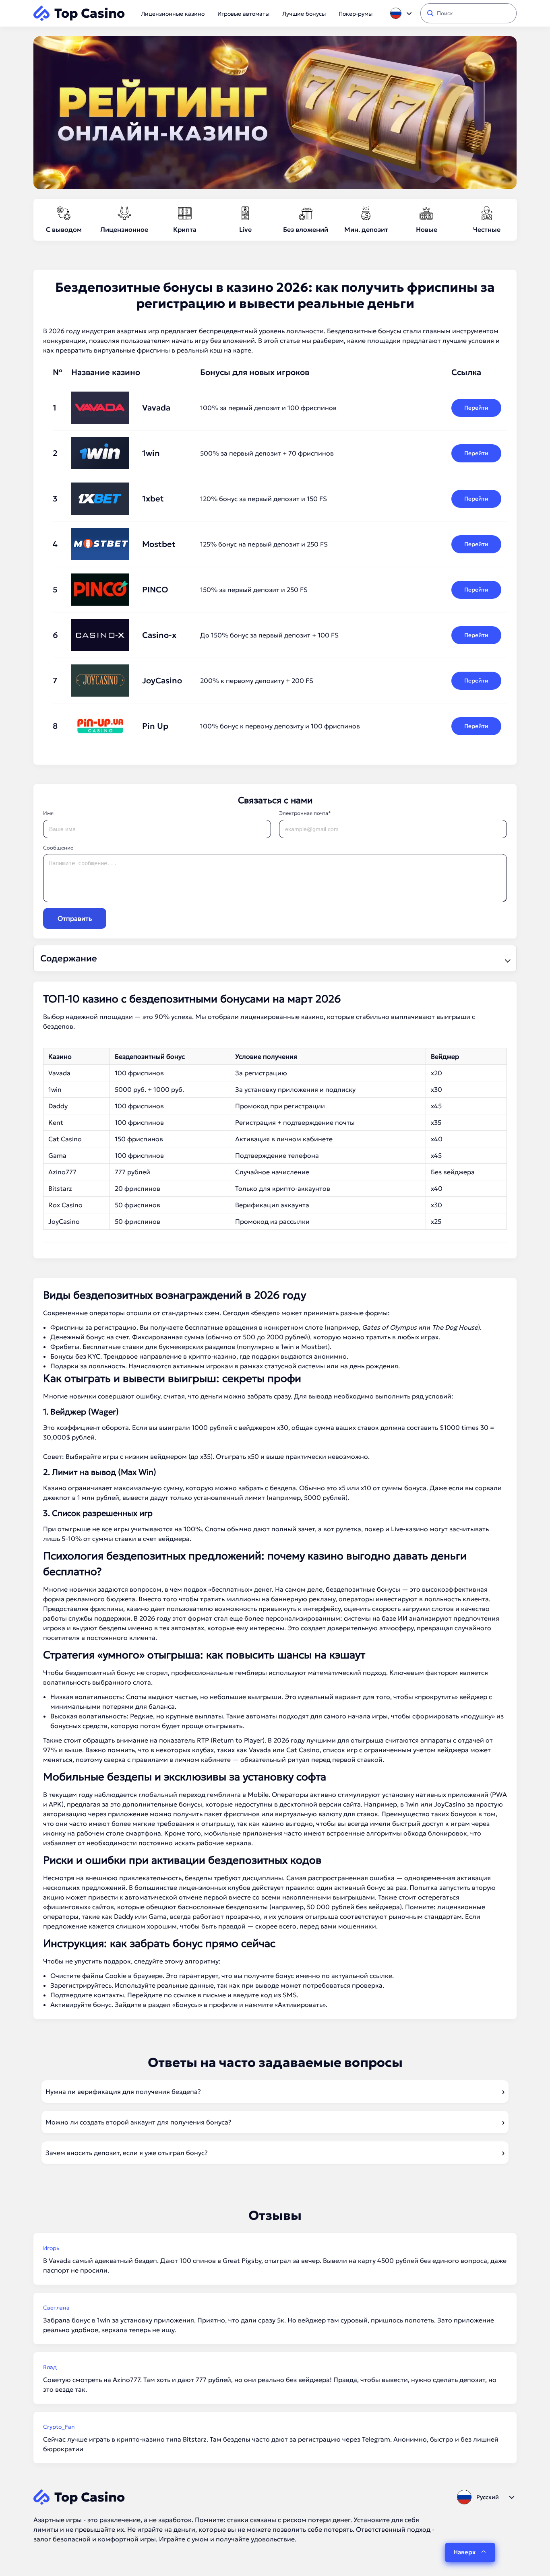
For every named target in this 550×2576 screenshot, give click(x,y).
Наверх (464, 2552)
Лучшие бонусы (304, 14)
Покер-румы (356, 14)
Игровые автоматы (243, 14)
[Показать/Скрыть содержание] (507, 959)
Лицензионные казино (173, 14)
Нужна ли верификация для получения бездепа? (123, 2091)
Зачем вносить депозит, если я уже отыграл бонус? (127, 2153)
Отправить (75, 918)
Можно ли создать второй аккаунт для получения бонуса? (139, 2122)
